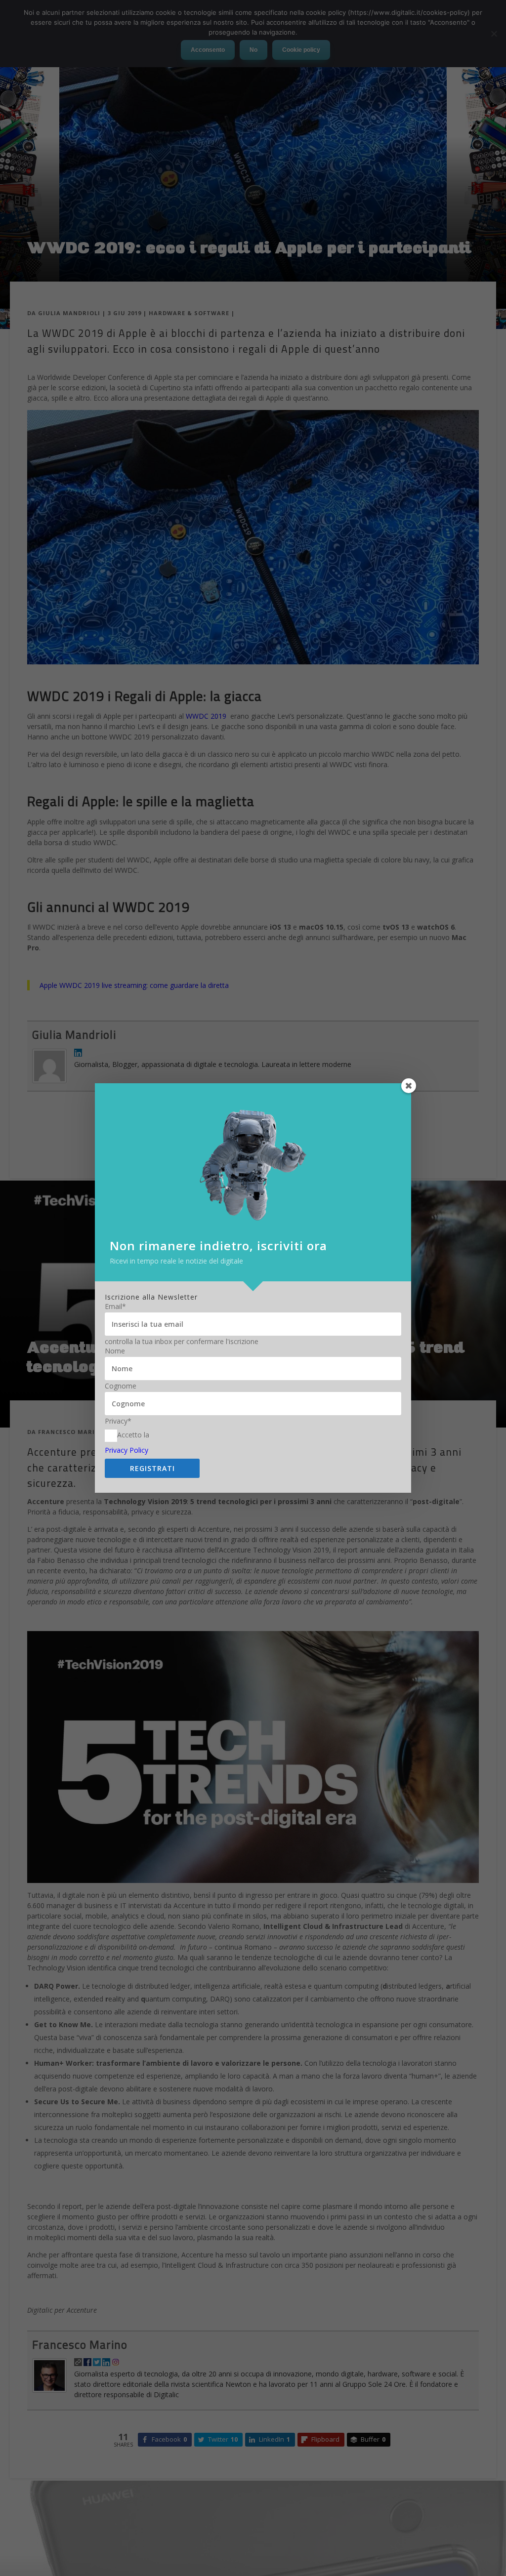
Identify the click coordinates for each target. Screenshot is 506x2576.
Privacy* (118, 1421)
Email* (115, 1307)
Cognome (121, 1386)
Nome (115, 1351)
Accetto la (133, 1435)
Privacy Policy (126, 1450)
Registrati (152, 1468)
